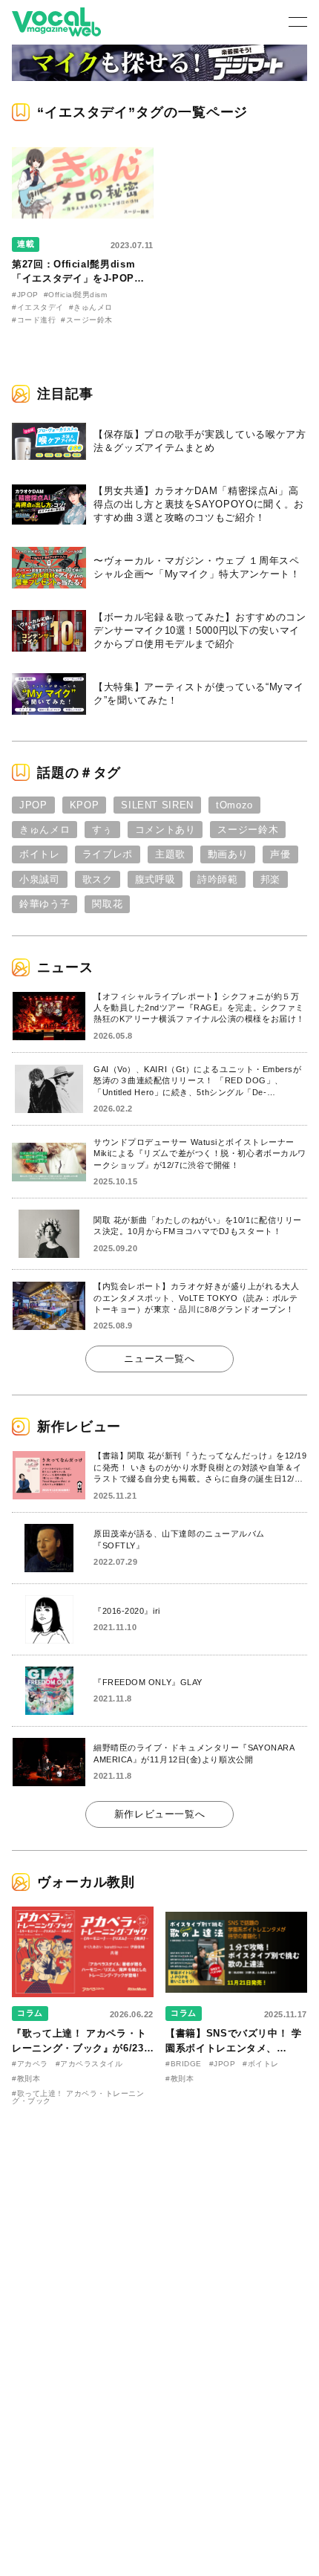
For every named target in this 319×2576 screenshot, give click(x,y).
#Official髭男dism (76, 295)
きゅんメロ (45, 830)
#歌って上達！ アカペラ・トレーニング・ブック (78, 2097)
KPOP (85, 805)
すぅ (102, 830)
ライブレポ (108, 854)
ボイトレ (40, 854)
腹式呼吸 (155, 879)
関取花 (107, 904)
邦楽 (270, 879)
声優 (280, 854)
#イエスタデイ (38, 307)
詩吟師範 (218, 879)
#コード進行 (34, 320)
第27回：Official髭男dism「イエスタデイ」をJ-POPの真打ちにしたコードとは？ (78, 279)
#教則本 (26, 2079)
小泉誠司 (40, 879)
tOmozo (234, 805)
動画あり (228, 854)
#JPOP (25, 295)
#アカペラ (30, 2064)
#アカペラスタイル (89, 2064)
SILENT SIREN (157, 805)
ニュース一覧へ (159, 1359)
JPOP (33, 805)
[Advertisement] (159, 2220)
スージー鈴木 (248, 830)
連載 (26, 244)
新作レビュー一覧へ (160, 1814)
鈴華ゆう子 (45, 904)
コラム (30, 2013)
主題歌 (170, 854)
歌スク (98, 879)
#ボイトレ (261, 2064)
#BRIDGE (184, 2064)
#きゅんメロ (91, 307)
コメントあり (165, 830)
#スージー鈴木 (87, 320)
